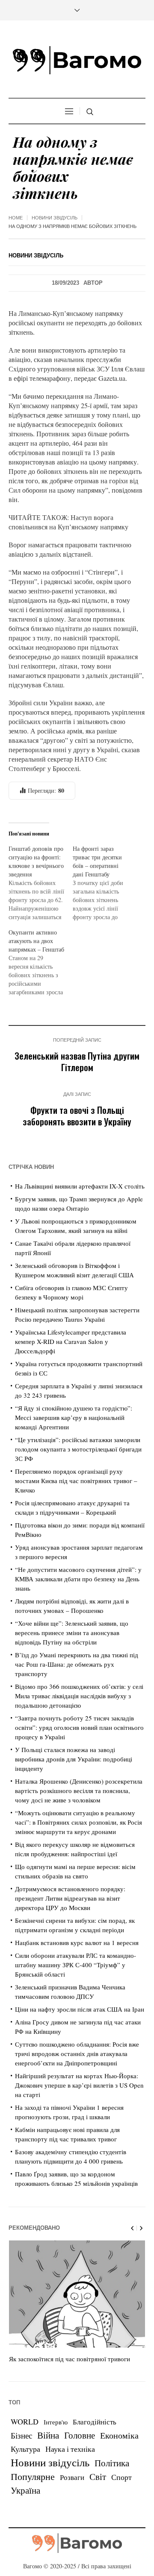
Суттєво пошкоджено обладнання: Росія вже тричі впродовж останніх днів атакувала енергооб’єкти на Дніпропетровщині (77, 2053)
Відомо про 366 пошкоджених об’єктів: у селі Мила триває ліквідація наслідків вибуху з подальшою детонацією (79, 1696)
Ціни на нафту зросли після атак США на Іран (80, 2009)
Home (16, 218)
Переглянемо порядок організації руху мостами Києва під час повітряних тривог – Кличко (76, 1481)
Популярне (33, 2476)
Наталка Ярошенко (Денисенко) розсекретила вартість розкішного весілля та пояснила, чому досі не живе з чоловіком (79, 1790)
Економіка (119, 2435)
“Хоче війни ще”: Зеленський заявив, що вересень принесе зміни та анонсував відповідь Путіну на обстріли (72, 1633)
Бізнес (21, 2435)
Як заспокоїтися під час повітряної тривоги (70, 2359)
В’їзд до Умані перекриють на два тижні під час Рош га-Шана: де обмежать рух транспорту (77, 1664)
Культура (25, 2449)
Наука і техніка (70, 2449)
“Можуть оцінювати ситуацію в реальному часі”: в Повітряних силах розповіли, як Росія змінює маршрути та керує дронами (78, 1822)
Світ (98, 2477)
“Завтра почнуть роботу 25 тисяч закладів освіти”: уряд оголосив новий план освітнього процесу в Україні (79, 1727)
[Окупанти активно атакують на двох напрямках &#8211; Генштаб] (41, 962)
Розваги (72, 2477)
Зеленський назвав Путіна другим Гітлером (77, 1061)
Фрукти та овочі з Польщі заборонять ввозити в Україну (77, 1116)
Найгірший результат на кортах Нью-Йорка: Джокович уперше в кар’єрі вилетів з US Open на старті (79, 2085)
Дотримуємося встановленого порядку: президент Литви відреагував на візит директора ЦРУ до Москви (70, 1898)
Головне (80, 2435)
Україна (25, 2490)
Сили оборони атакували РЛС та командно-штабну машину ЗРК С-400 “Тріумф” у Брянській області (76, 1965)
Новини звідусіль (55, 218)
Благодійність (95, 2422)
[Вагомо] (77, 60)
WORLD (25, 2421)
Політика (112, 2463)
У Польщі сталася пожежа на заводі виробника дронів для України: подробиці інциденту (74, 1759)
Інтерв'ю (56, 2422)
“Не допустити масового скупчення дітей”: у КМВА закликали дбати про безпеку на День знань (78, 1579)
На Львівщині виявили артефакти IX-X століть (80, 1186)
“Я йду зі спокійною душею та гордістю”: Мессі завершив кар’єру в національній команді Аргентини (74, 1417)
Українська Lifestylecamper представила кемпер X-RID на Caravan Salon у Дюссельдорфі (71, 1341)
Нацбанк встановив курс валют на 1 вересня (77, 1942)
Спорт (121, 2477)
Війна (48, 2435)
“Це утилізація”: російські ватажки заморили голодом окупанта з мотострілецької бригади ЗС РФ (78, 1449)
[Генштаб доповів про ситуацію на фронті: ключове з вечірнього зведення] (41, 883)
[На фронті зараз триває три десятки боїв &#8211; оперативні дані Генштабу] (105, 883)
